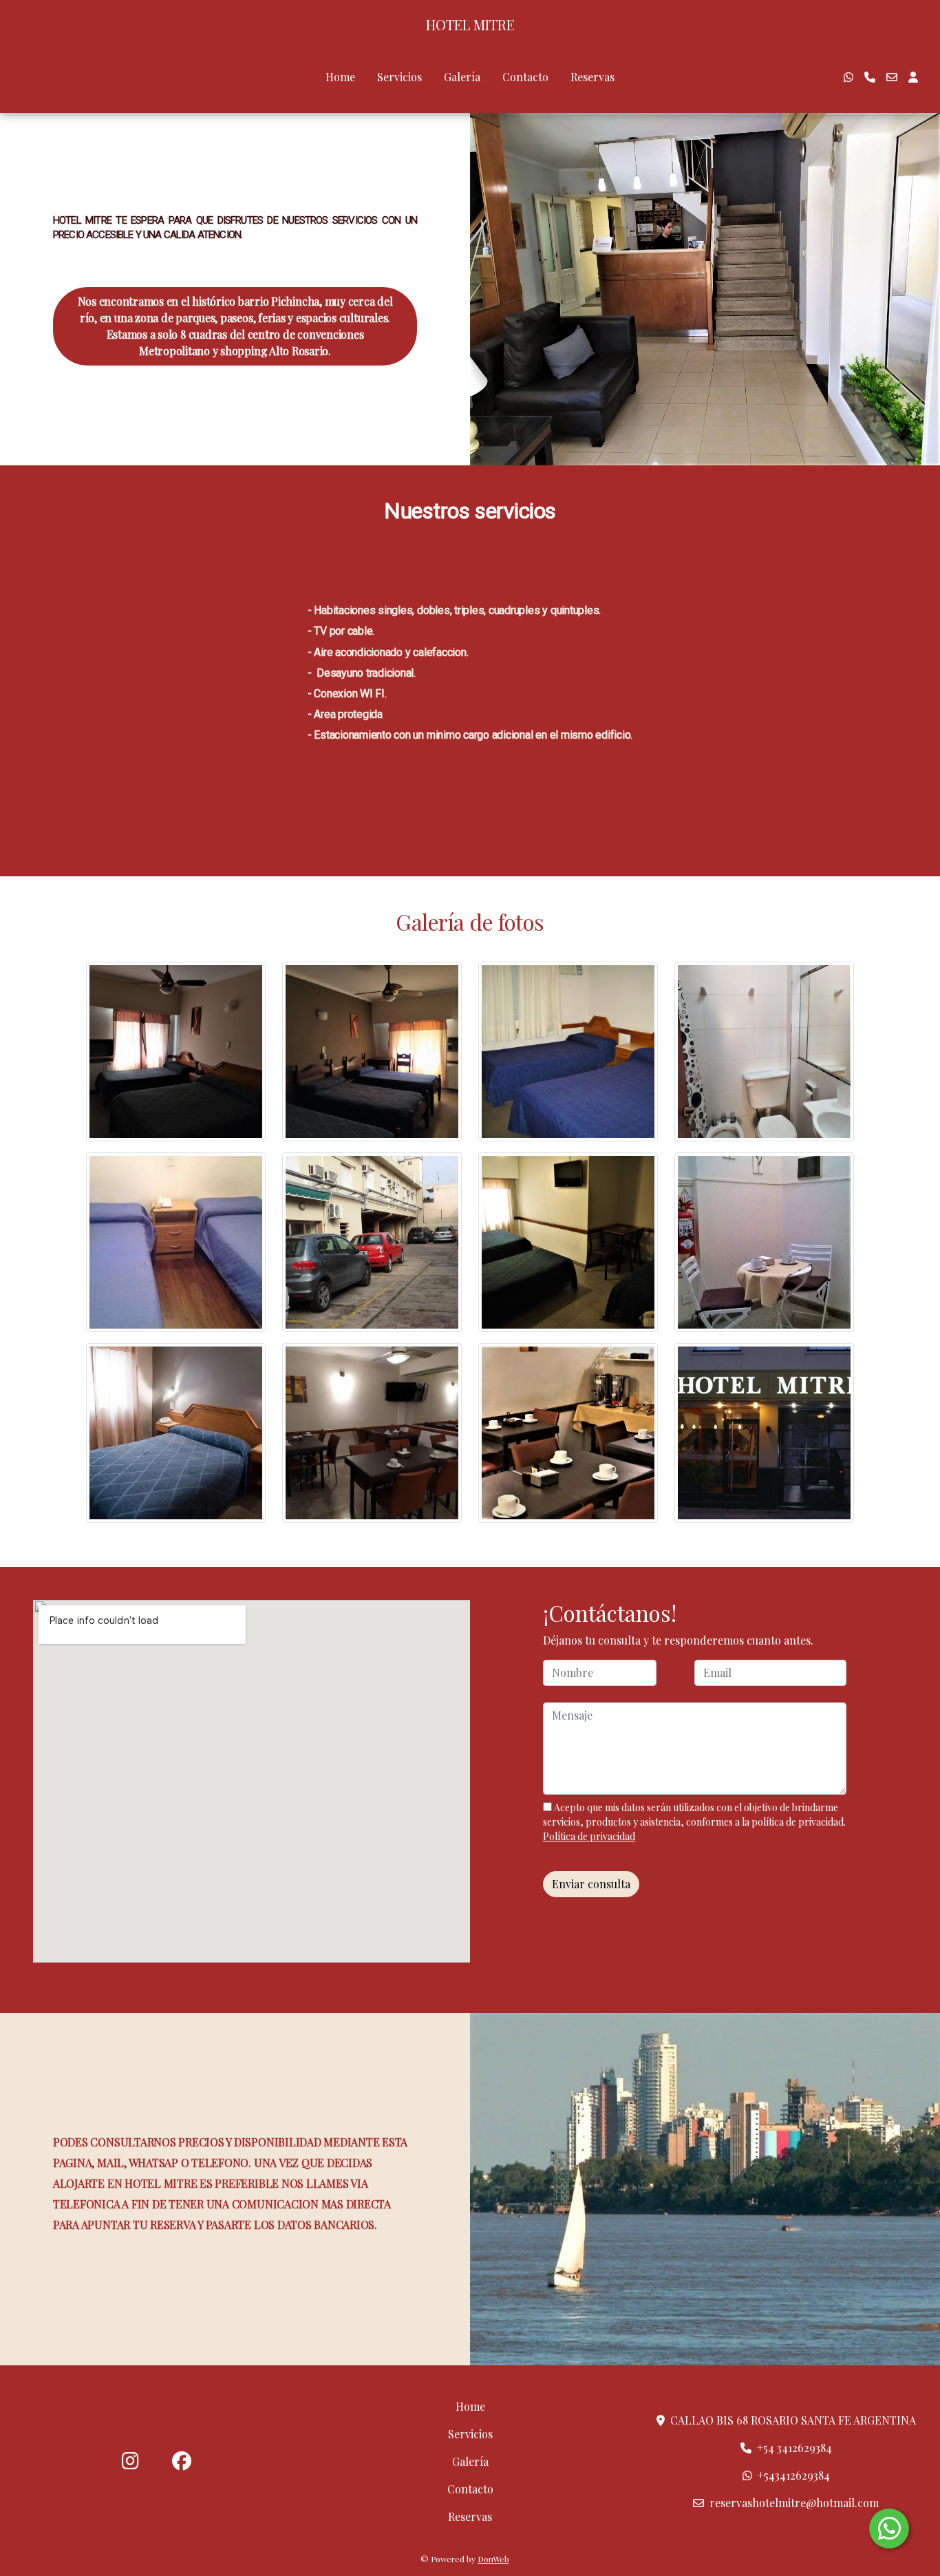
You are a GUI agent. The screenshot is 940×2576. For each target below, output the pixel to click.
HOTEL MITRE (470, 25)
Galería (462, 77)
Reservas (592, 77)
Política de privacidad (589, 1836)
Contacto (525, 77)
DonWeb (493, 2559)
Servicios (399, 77)
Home (340, 77)
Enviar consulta (591, 1884)
